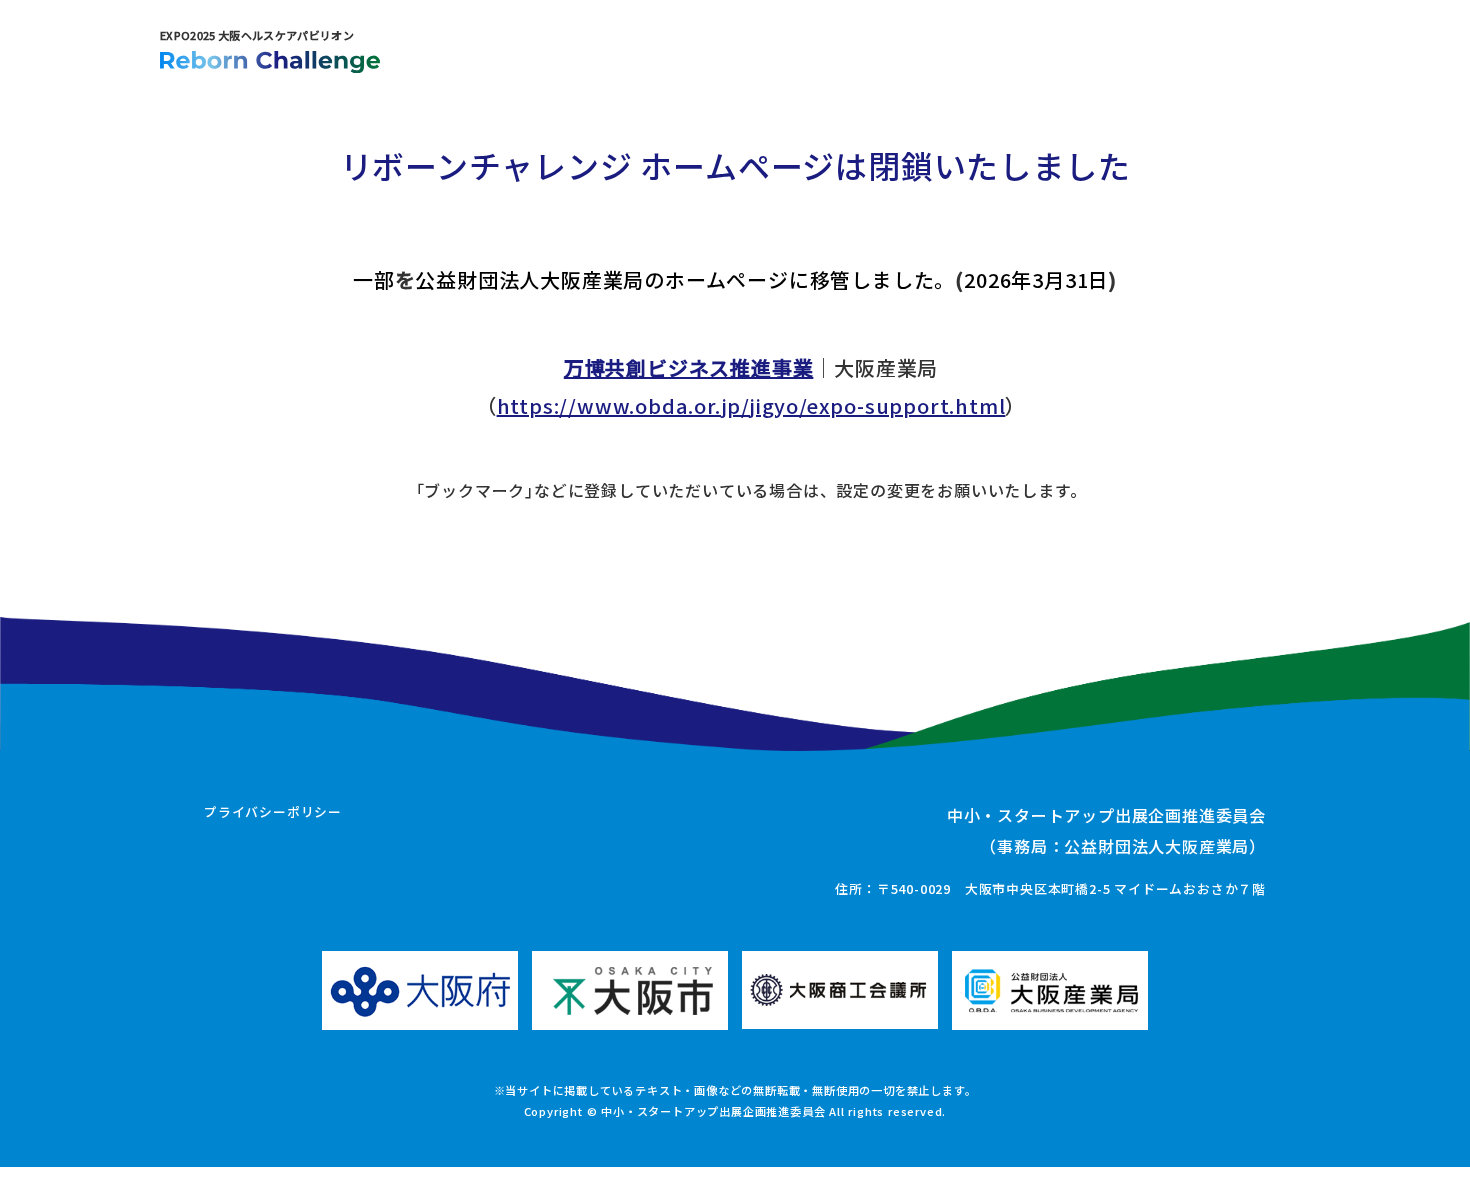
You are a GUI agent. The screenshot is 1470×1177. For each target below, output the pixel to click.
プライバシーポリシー (273, 811)
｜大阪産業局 (751, 367)
